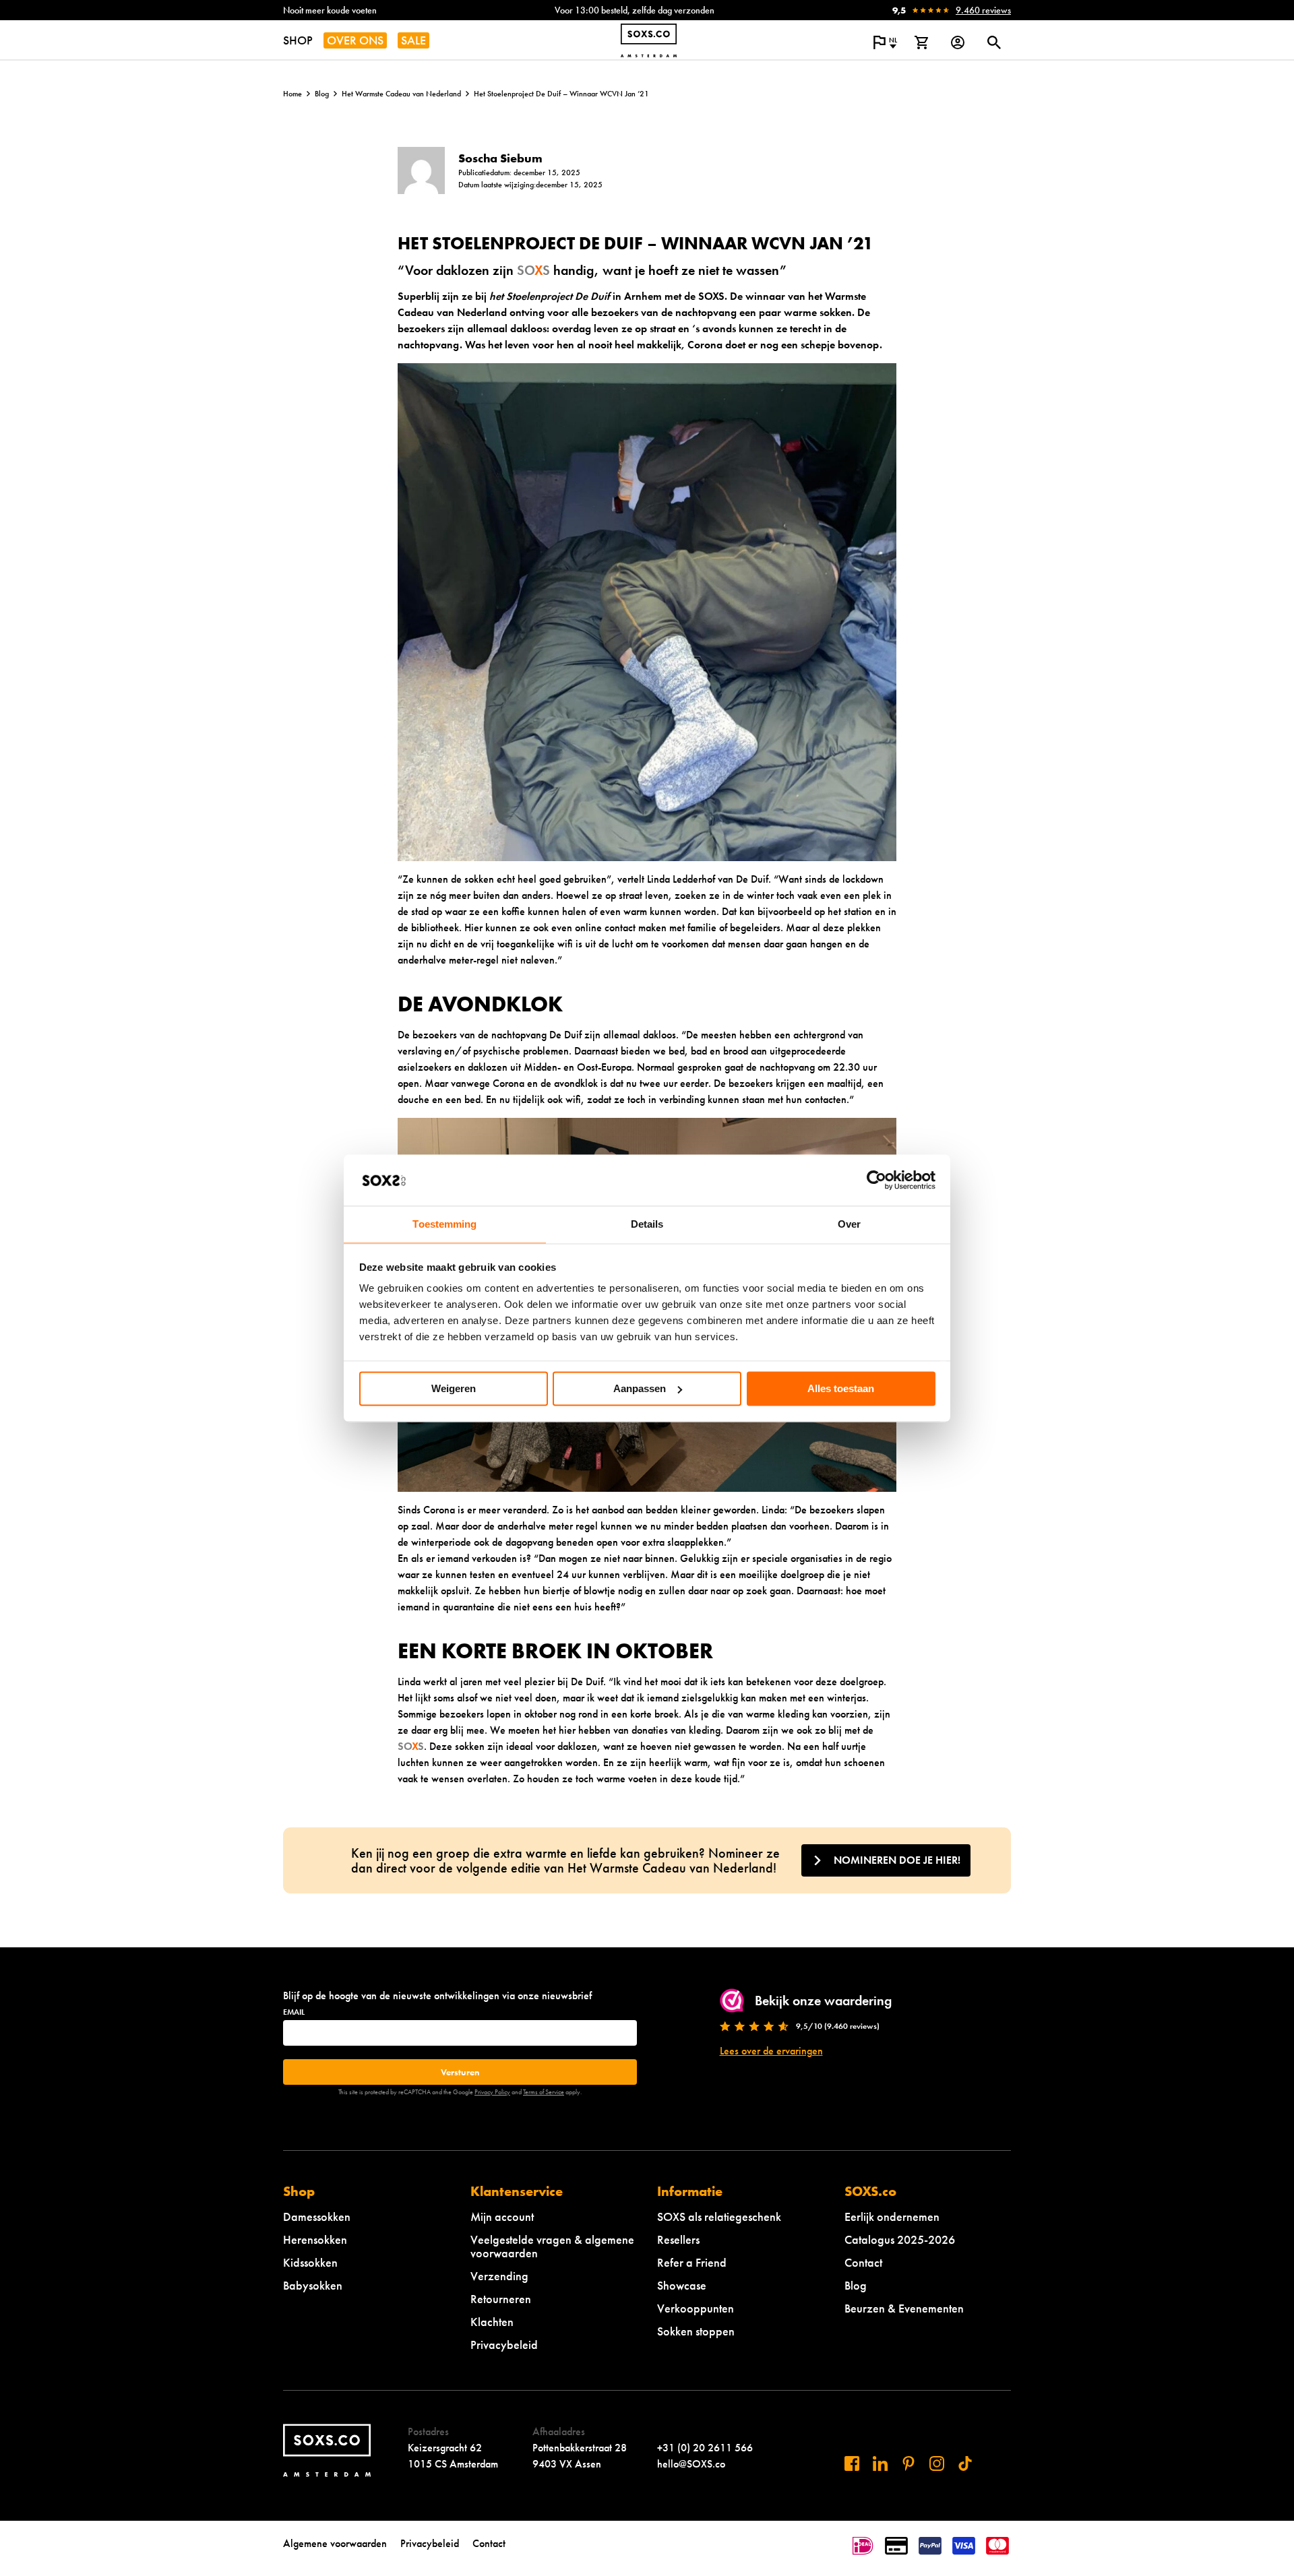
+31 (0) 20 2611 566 (705, 2448)
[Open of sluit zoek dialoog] (994, 42)
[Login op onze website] (958, 42)
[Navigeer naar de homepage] (649, 40)
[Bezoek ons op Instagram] (937, 2463)
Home (292, 94)
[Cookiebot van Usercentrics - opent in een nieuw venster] (876, 1180)
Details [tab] (647, 1225)
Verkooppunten (696, 2308)
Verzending (499, 2276)
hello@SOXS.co (691, 2464)
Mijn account (502, 2217)
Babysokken (313, 2285)
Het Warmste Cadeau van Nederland (401, 94)
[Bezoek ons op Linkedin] (880, 2463)
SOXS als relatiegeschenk (719, 2217)
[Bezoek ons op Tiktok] (965, 2463)
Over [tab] (849, 1225)
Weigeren (454, 1388)
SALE (413, 40)
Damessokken (317, 2217)
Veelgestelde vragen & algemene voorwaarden (552, 2246)
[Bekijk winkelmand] (921, 42)
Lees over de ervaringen (771, 2051)
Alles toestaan (841, 1388)
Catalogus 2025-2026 (900, 2239)
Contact (863, 2262)
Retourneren (501, 2299)
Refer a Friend (692, 2262)
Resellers (678, 2239)
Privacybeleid (504, 2345)
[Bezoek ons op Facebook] (852, 2463)
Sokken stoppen (696, 2331)
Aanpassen (640, 1388)
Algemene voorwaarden (335, 2543)
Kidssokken (310, 2262)
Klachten (492, 2322)
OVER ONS (355, 40)
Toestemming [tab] (444, 1225)
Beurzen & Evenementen (904, 2308)
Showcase (682, 2285)
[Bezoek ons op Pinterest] (908, 2463)
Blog (322, 94)
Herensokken (315, 2239)
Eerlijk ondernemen (892, 2217)
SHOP (298, 40)
